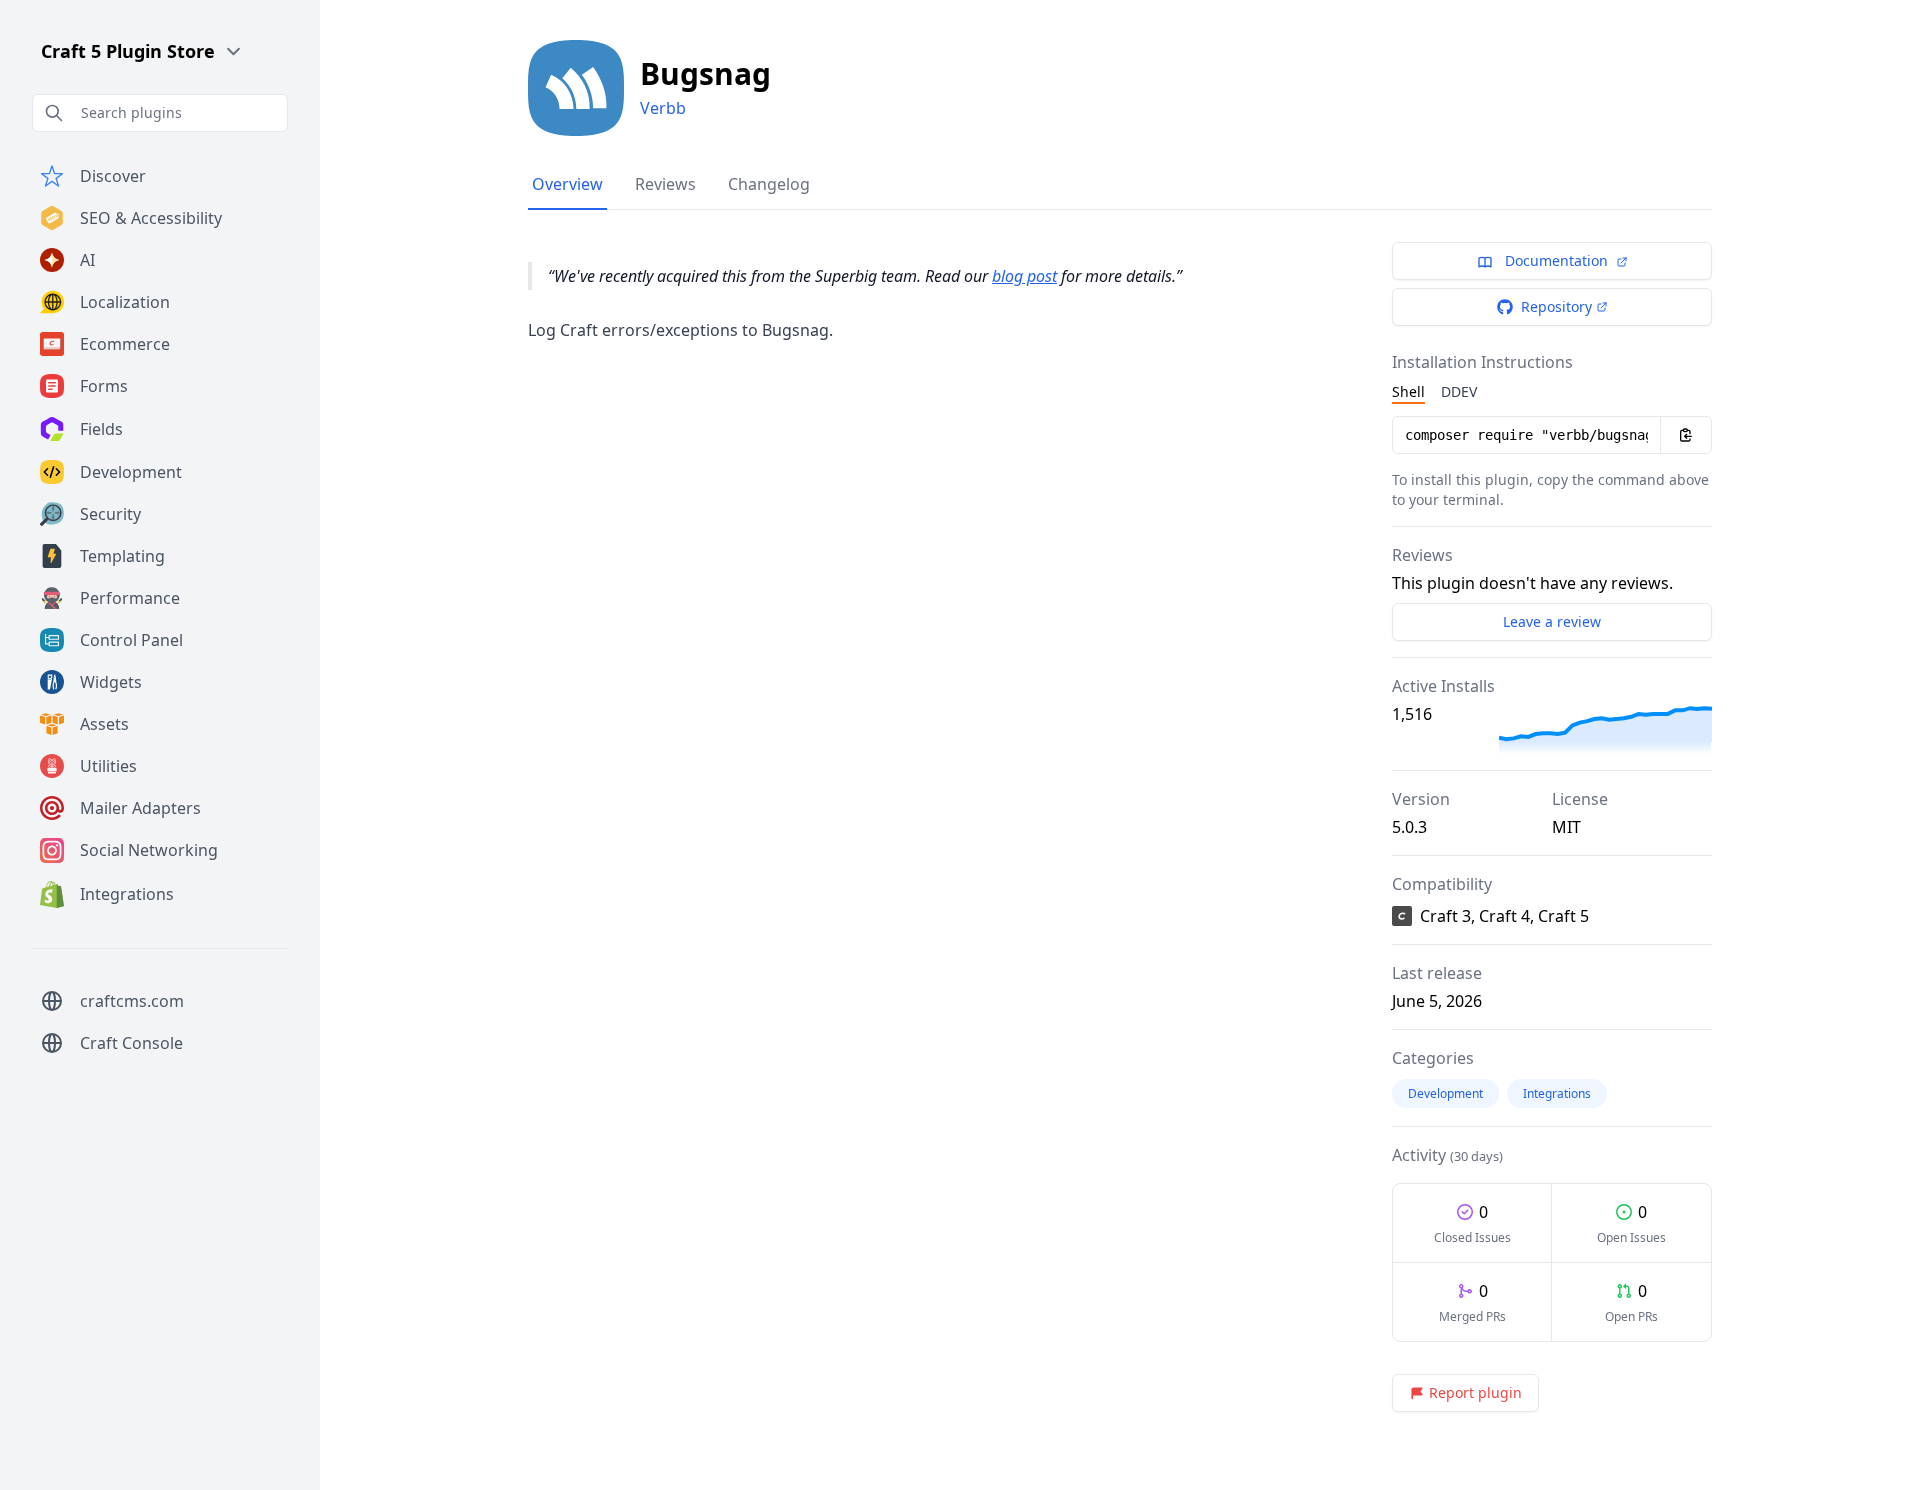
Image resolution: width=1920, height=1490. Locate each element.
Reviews (665, 184)
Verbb (663, 108)
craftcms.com (132, 1001)
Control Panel (131, 640)
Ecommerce (125, 344)
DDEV (1459, 391)
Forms (104, 386)
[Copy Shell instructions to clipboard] (1686, 435)
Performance (130, 598)
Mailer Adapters (140, 808)
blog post (1024, 276)
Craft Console (131, 1043)
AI (87, 260)
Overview (567, 184)
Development (131, 472)
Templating (122, 556)
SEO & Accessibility (151, 218)
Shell (1408, 391)
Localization (125, 302)
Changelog (769, 184)
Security (110, 514)
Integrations (127, 894)
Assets (104, 724)
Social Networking (149, 850)
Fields (101, 429)
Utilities (108, 766)
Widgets (111, 682)
